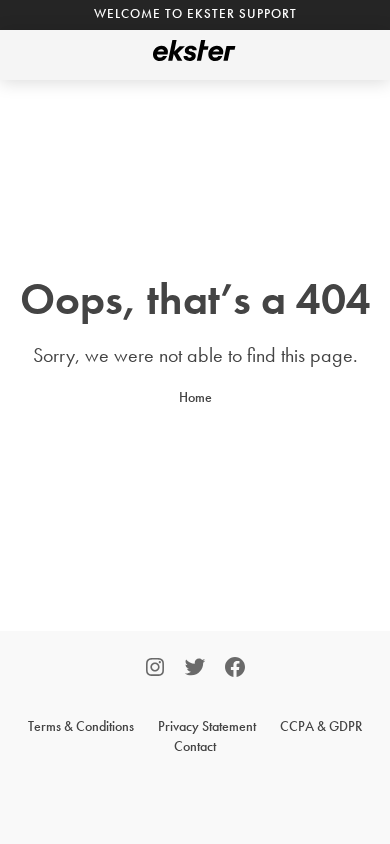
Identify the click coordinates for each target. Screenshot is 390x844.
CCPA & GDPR (321, 726)
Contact (195, 746)
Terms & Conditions (81, 726)
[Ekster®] (194, 55)
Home (195, 397)
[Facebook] (235, 669)
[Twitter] (195, 669)
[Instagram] (155, 669)
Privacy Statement (207, 726)
